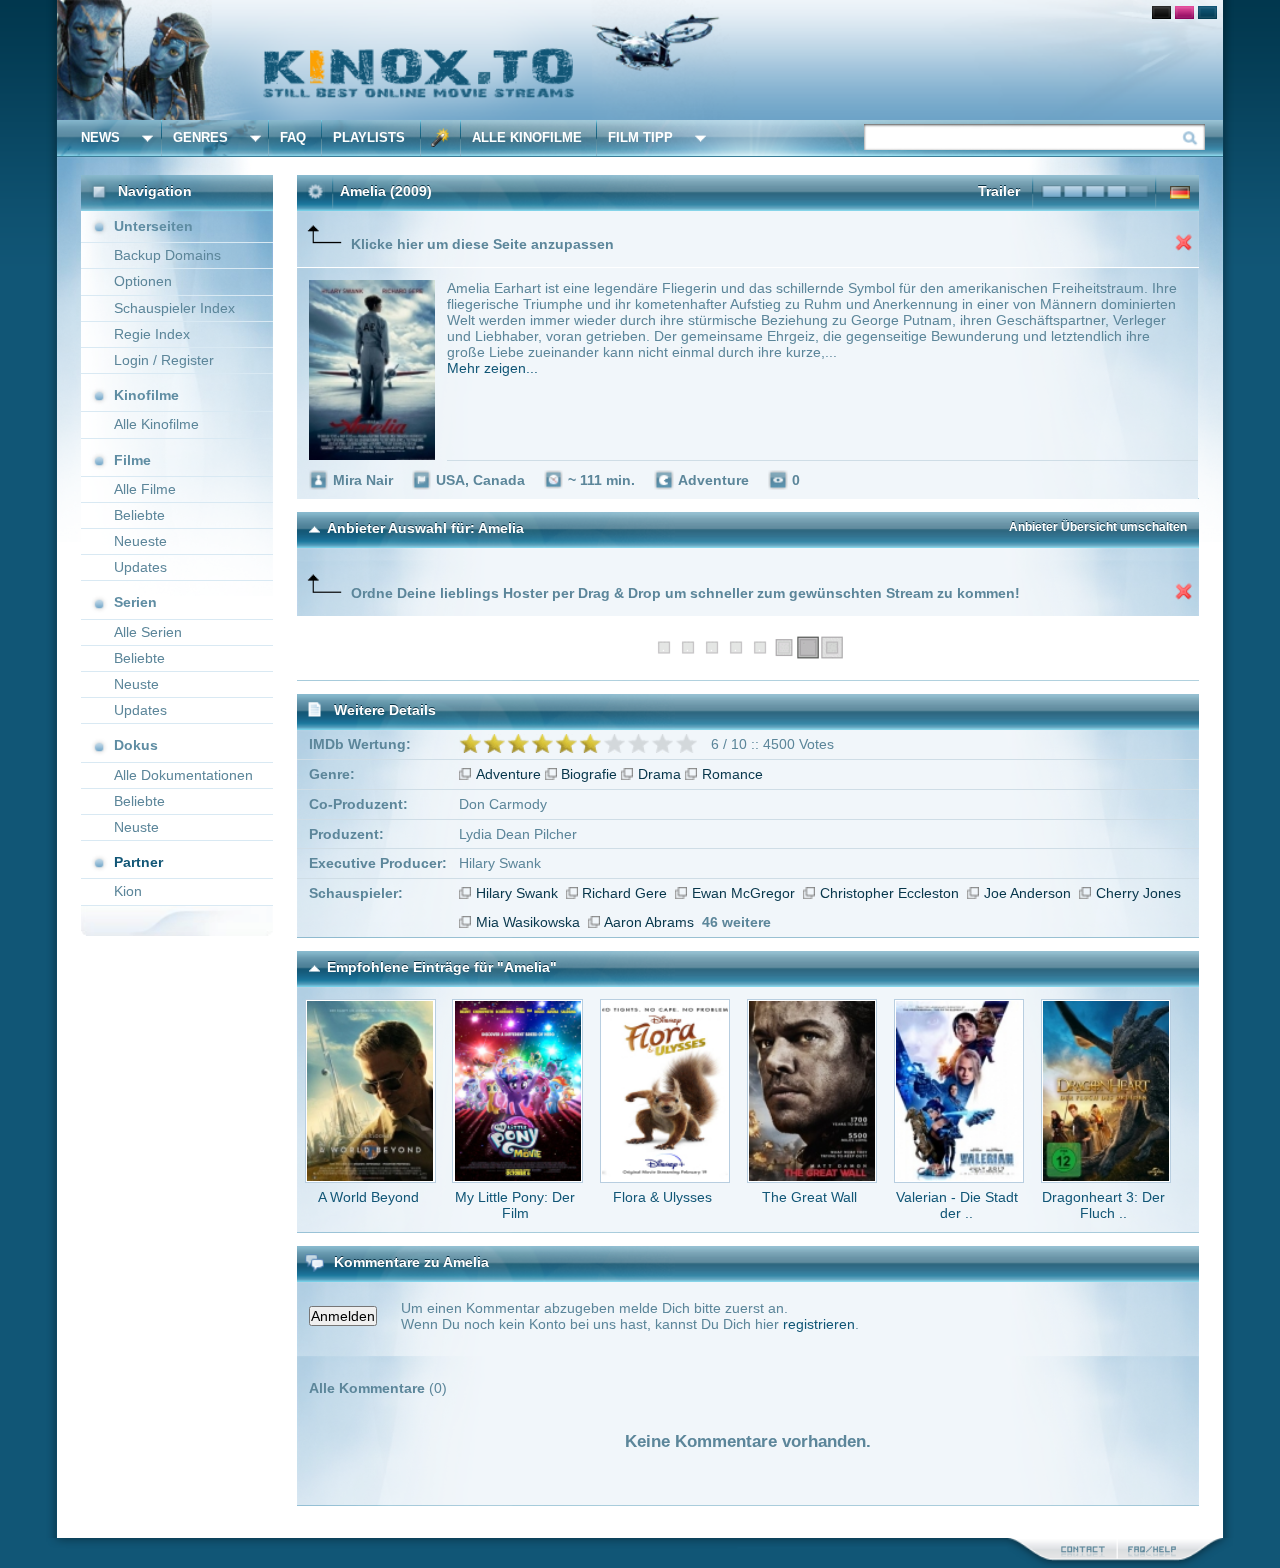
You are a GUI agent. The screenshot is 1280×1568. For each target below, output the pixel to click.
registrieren (819, 1324)
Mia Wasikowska (528, 922)
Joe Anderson (1027, 893)
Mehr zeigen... (492, 368)
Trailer (999, 191)
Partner (138, 862)
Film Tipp (640, 137)
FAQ (293, 137)
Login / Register (164, 360)
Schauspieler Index (174, 308)
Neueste (140, 541)
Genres (200, 137)
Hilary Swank (517, 893)
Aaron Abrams (649, 922)
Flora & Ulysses (662, 1197)
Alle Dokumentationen (183, 775)
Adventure (508, 774)
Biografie (589, 774)
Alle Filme (145, 489)
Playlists (369, 137)
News (100, 137)
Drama (659, 774)
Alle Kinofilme (527, 137)
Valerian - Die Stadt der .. (957, 1205)
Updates (140, 567)
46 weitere (736, 922)
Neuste (136, 684)
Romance (732, 774)
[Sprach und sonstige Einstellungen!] (441, 138)
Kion (128, 891)
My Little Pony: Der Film (515, 1205)
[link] (640, 60)
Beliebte (139, 515)
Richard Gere (624, 893)
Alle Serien (148, 632)
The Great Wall (809, 1197)
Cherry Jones (1138, 893)
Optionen (143, 281)
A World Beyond (368, 1197)
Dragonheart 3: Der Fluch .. (1103, 1205)
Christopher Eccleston (889, 893)
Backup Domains (167, 255)
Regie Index (152, 334)
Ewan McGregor (743, 893)
